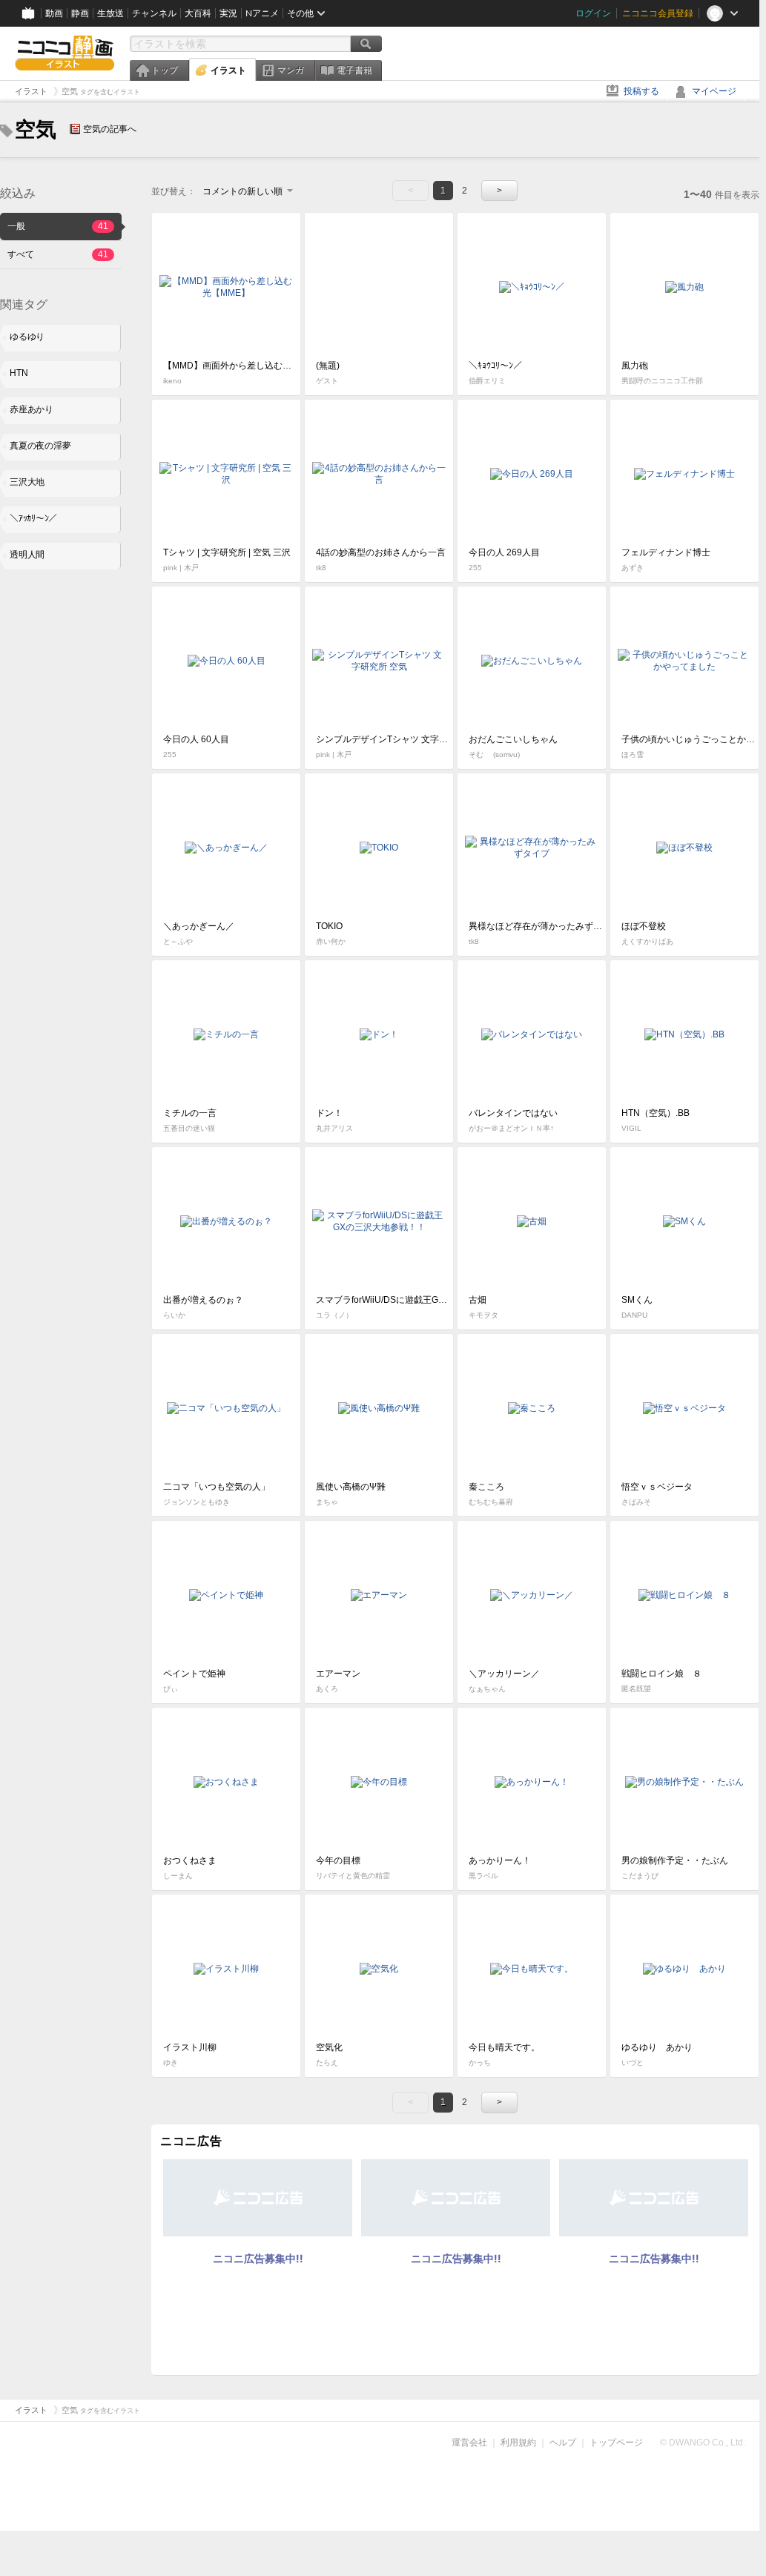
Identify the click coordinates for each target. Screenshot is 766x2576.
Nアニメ (262, 13)
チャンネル (154, 13)
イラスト (228, 70)
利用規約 (518, 2443)
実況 (228, 13)
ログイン (593, 13)
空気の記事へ (110, 129)
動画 (54, 13)
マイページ (714, 91)
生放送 (110, 13)
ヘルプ (563, 2443)
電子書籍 (354, 70)
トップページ (616, 2443)
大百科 (198, 13)
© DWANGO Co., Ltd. (703, 2443)
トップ (165, 70)
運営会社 (469, 2443)
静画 (80, 13)
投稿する (641, 91)
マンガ (291, 70)
